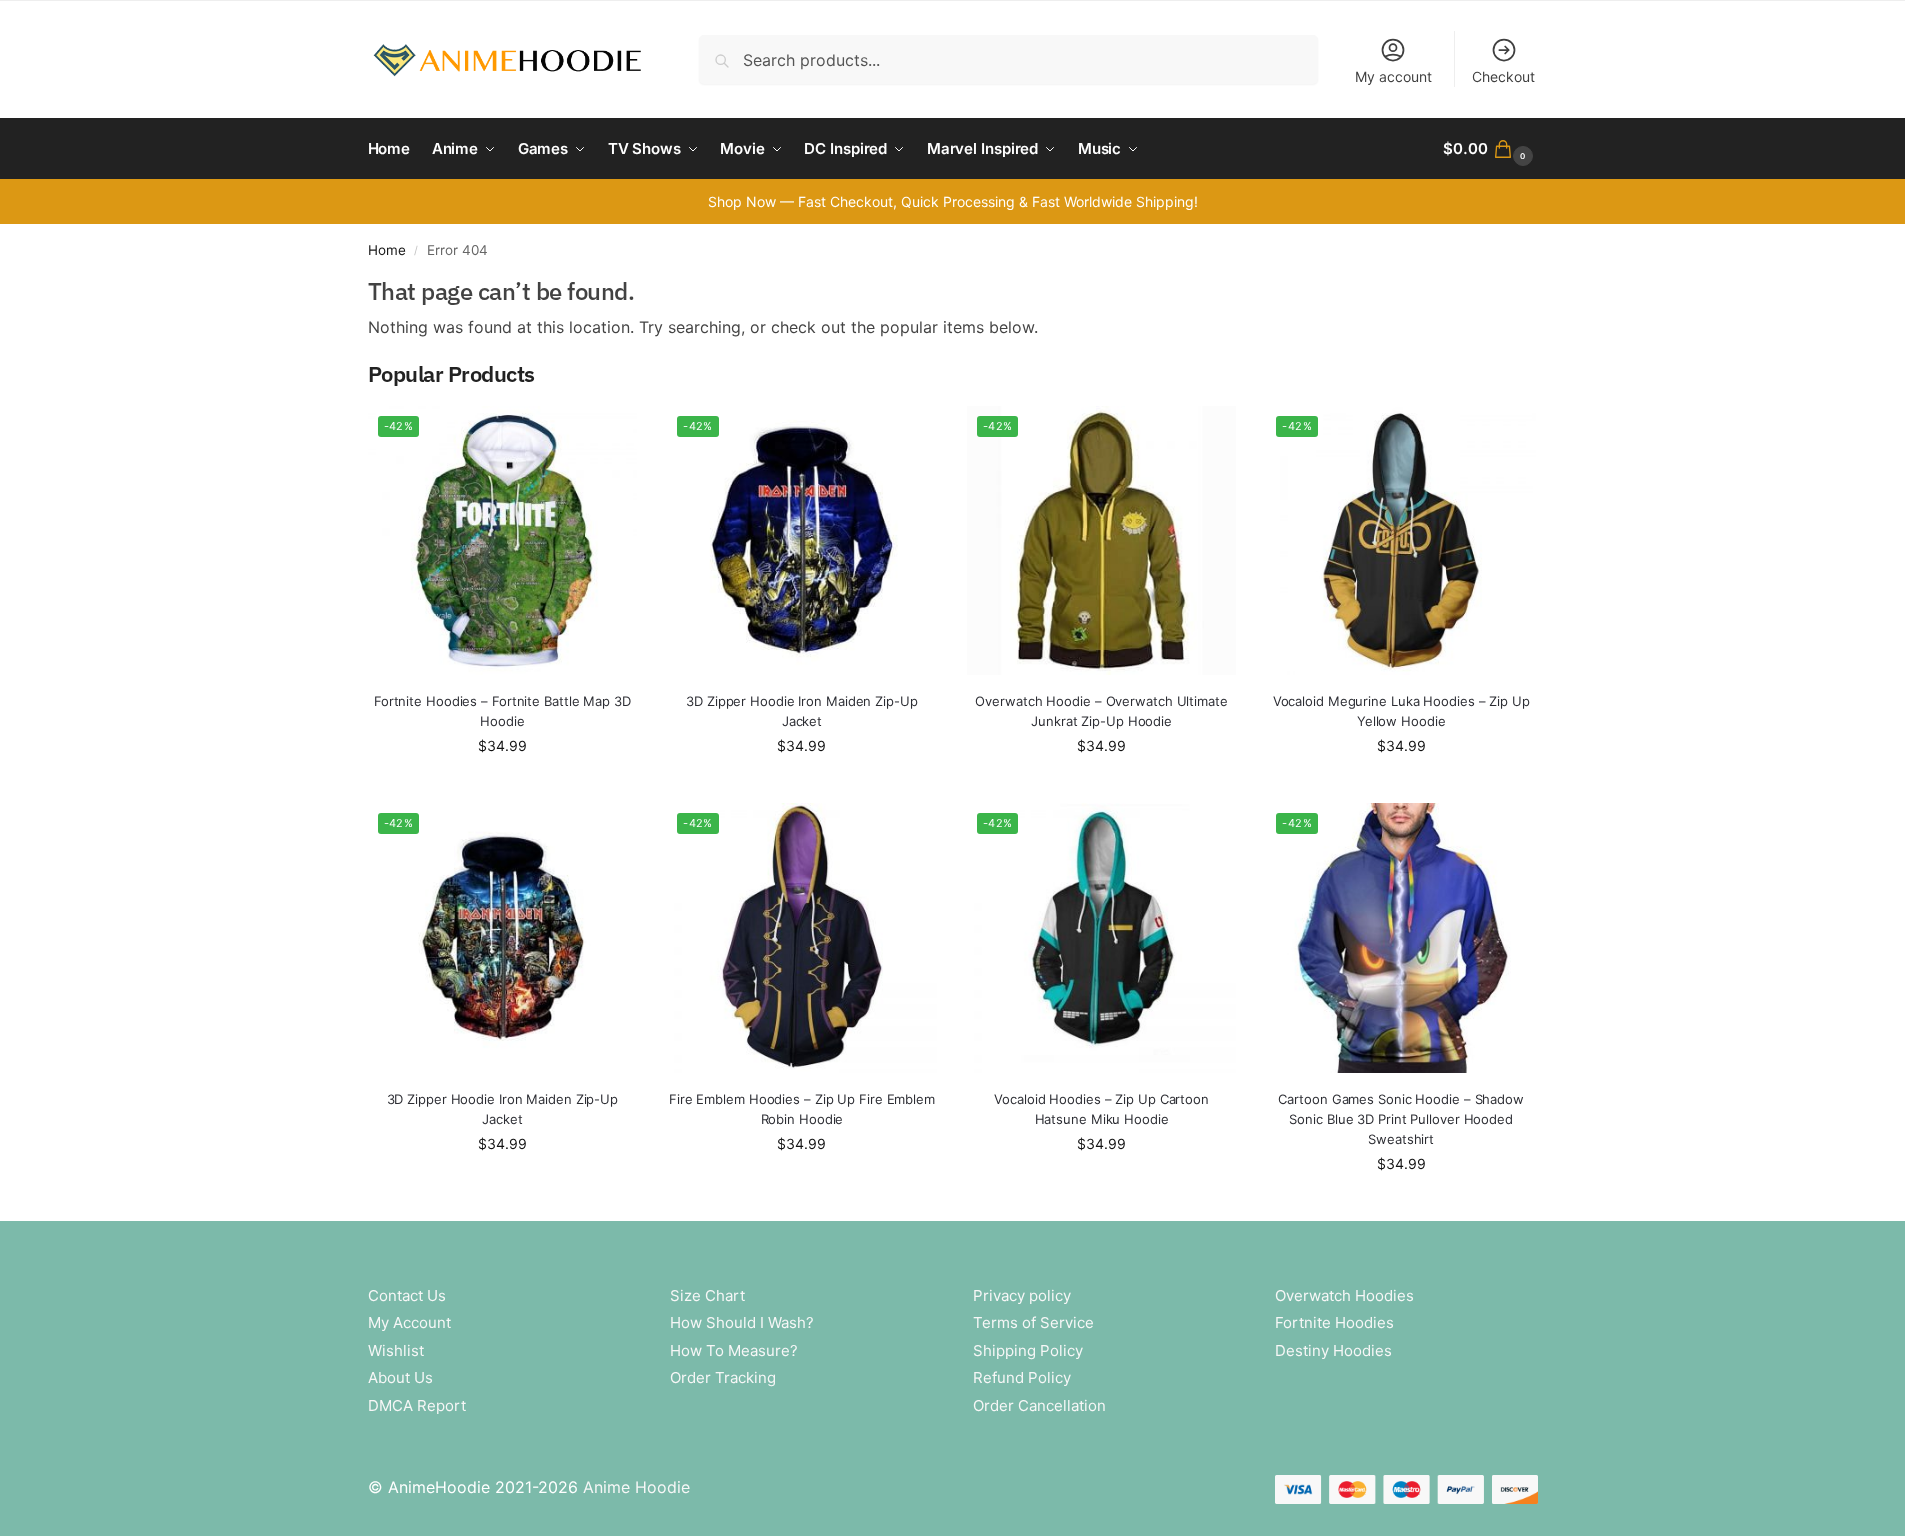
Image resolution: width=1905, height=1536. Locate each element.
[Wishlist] (607, 436)
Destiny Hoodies (1333, 1350)
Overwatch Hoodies (1344, 1295)
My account (1393, 76)
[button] (1490, 149)
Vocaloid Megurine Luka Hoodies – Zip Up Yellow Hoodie (1401, 711)
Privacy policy (1022, 1295)
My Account (409, 1322)
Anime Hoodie (636, 1487)
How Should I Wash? (742, 1322)
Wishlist (396, 1350)
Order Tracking (723, 1377)
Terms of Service (1033, 1322)
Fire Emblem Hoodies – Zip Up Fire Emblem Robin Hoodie (802, 1109)
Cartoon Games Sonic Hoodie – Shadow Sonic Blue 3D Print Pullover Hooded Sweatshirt (1401, 1119)
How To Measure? (734, 1350)
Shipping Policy (1028, 1350)
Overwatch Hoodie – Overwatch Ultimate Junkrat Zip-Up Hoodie (1101, 711)
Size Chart (707, 1295)
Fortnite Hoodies (1334, 1322)
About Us (400, 1377)
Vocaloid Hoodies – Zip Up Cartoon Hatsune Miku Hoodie (1101, 1109)
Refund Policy (1022, 1377)
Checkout (1503, 76)
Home (387, 250)
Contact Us (407, 1295)
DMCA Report (417, 1405)
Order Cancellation (1039, 1405)
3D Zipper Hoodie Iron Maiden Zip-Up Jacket (802, 711)
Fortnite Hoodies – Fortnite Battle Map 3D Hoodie (502, 711)
